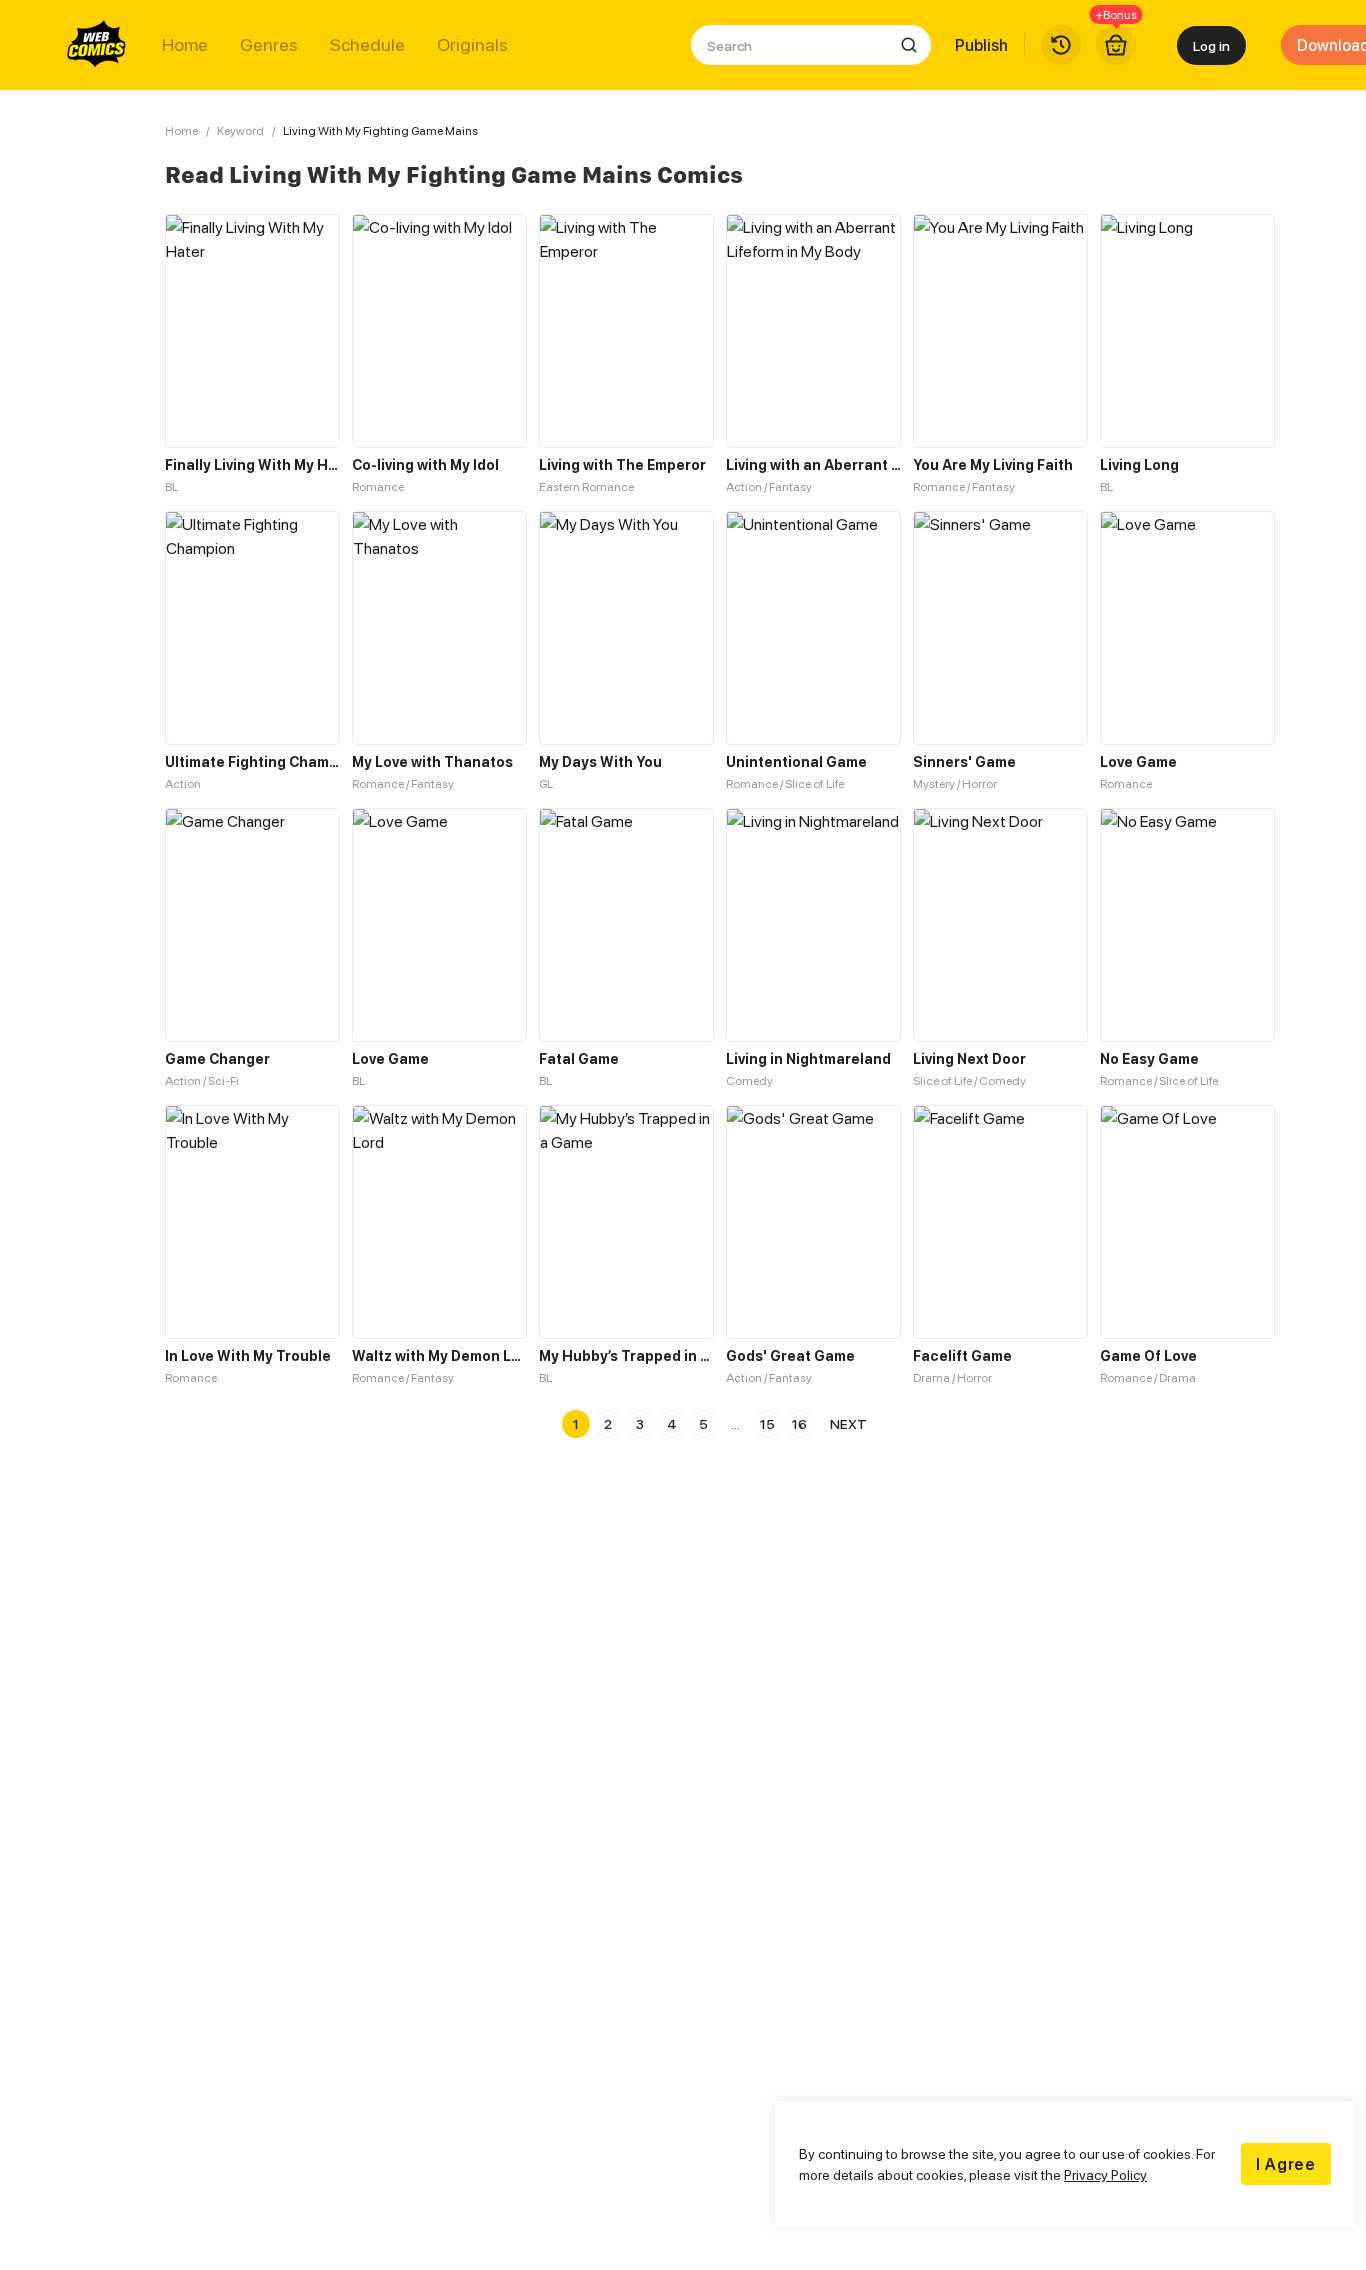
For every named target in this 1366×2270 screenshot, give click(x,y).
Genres (269, 45)
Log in (1211, 45)
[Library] (1061, 45)
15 (767, 1423)
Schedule (367, 45)
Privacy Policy (1105, 2174)
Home (185, 45)
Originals (472, 45)
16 (799, 1423)
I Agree (1286, 2164)
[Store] (1116, 45)
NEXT (848, 1423)
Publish (981, 45)
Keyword (240, 130)
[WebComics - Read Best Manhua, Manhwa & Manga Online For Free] (97, 45)
